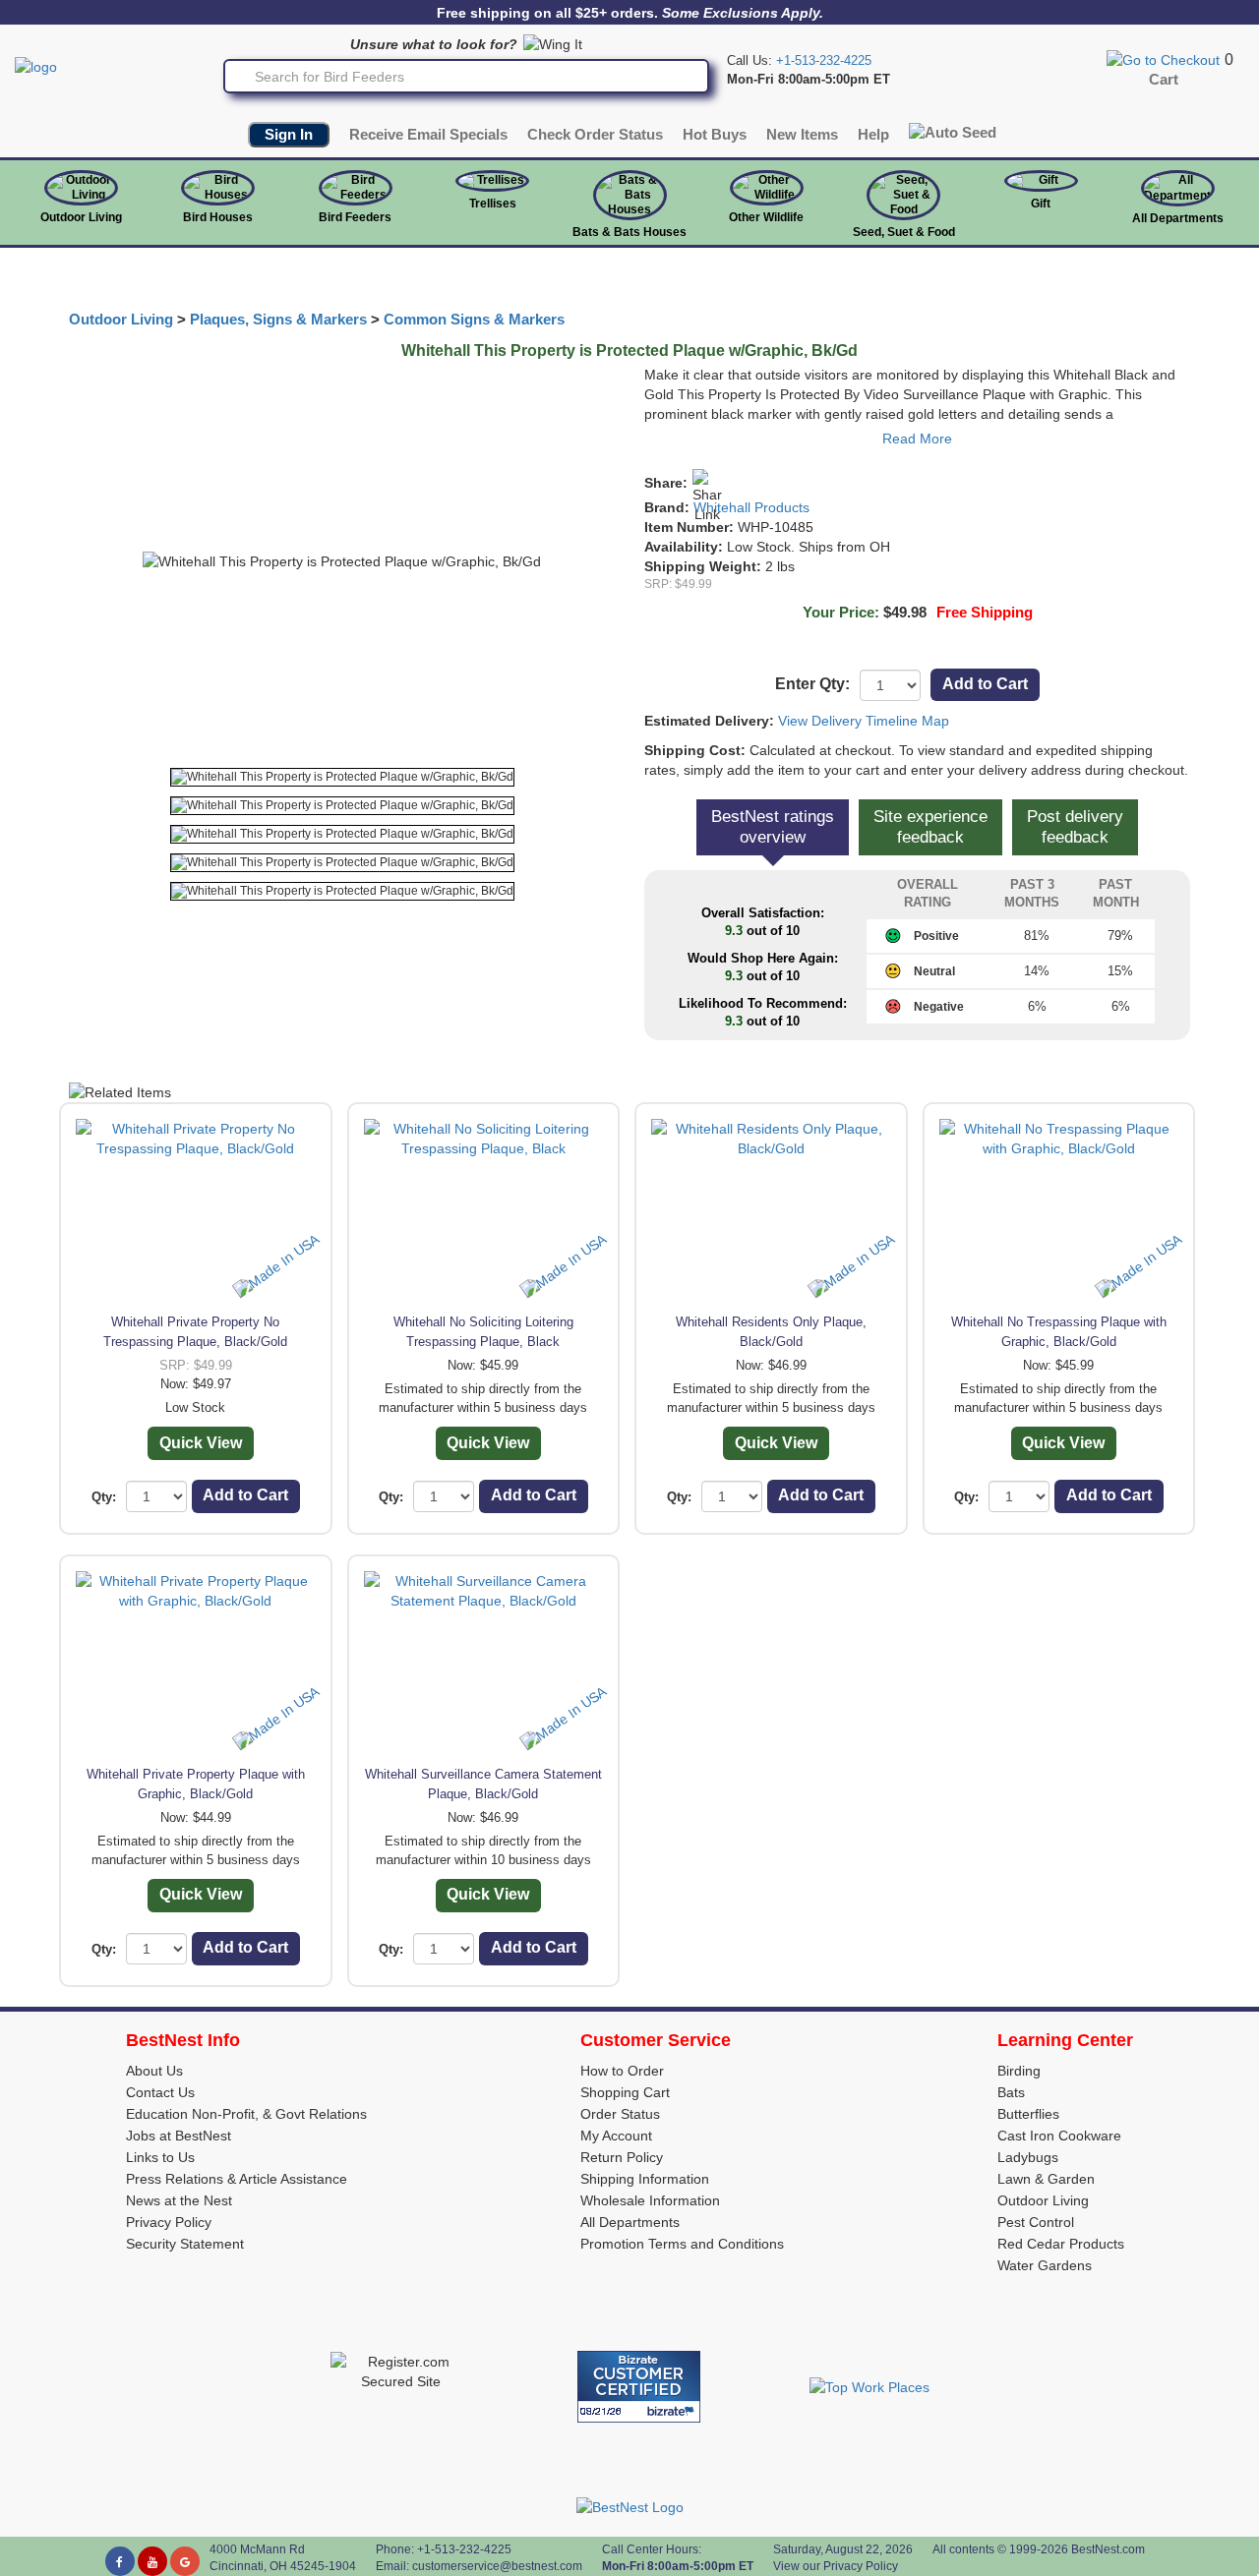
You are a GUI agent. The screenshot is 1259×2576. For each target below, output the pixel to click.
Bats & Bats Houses (629, 232)
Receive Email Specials (428, 135)
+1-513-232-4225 (824, 60)
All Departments (1178, 218)
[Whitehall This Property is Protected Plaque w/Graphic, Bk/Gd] (342, 777)
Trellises (493, 204)
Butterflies (1028, 2114)
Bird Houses (218, 217)
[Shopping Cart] (1163, 59)
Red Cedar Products (1061, 2244)
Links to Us (160, 2157)
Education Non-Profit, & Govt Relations (246, 2114)
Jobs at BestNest (179, 2136)
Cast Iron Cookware (1059, 2136)
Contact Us (160, 2092)
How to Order (622, 2071)
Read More (917, 439)
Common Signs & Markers (474, 320)
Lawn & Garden (1046, 2179)
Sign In (289, 135)
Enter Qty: (812, 684)
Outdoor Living (81, 217)
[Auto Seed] (953, 132)
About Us (154, 2071)
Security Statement (185, 2244)
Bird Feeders (355, 217)
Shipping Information (645, 2179)
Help (873, 135)
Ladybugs (1028, 2157)
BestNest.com (1108, 2549)
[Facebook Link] (120, 2561)
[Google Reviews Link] (185, 2561)
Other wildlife (766, 217)
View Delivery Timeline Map (864, 721)
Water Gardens (1045, 2265)
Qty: (104, 1497)
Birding (1019, 2071)
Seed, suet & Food (904, 232)
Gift (1041, 204)
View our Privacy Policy (836, 2566)
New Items (802, 135)
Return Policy (622, 2157)
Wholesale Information (650, 2200)
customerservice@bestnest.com (497, 2566)
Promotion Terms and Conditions (682, 2244)
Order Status (620, 2114)
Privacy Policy (169, 2222)
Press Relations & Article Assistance (237, 2179)
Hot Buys (715, 135)
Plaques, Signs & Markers (278, 320)
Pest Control (1036, 2222)
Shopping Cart (625, 2092)
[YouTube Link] (152, 2561)
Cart (1164, 80)
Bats (1011, 2092)
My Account (616, 2136)
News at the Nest (179, 2200)
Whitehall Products (751, 507)
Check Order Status (595, 135)
